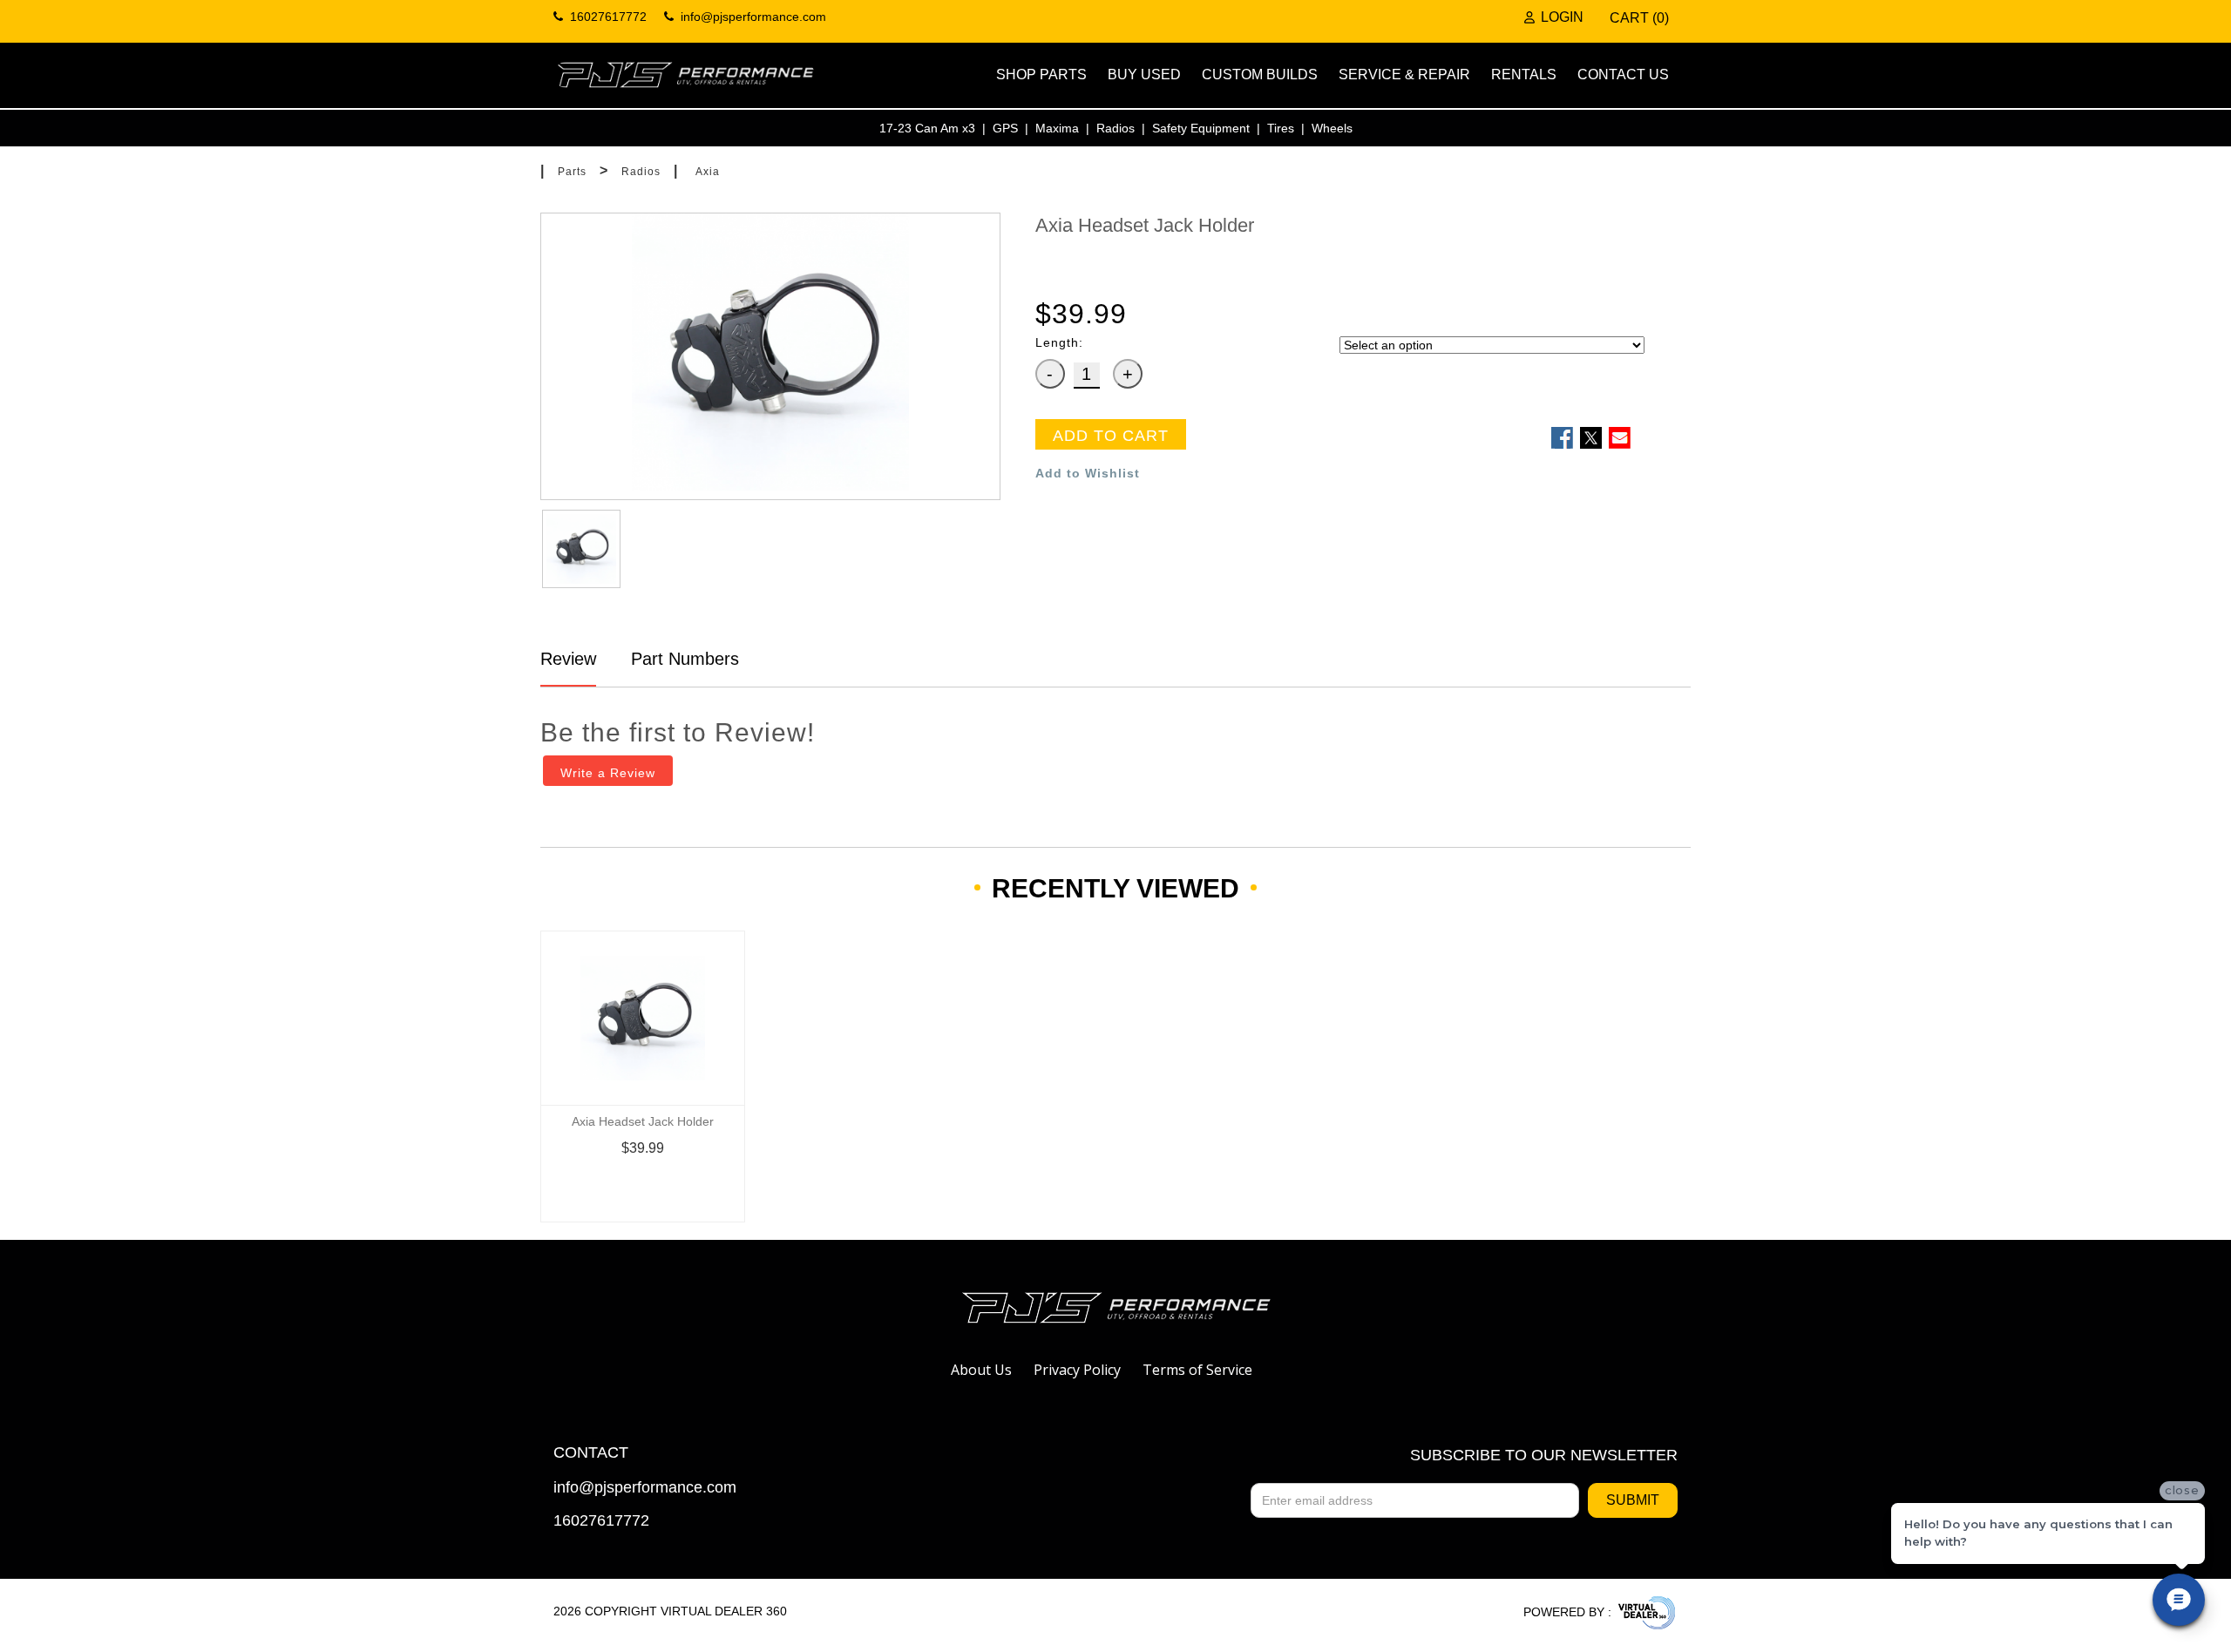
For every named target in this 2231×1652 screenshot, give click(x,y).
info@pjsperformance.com (645, 1488)
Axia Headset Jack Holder (643, 1121)
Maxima (1057, 128)
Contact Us (1623, 74)
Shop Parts (1041, 74)
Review (568, 659)
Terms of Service (1197, 1370)
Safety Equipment (1201, 128)
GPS (1005, 128)
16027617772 (601, 1521)
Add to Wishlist (1088, 473)
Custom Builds (1260, 74)
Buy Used (1144, 74)
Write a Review (608, 773)
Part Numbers (682, 659)
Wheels (1332, 128)
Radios (1115, 128)
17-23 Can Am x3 (927, 128)
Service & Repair (1404, 74)
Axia (708, 172)
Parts (572, 172)
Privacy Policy (1077, 1370)
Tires (1281, 128)
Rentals (1524, 74)
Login (1562, 17)
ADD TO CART (1111, 436)
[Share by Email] (1620, 438)
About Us (981, 1370)
